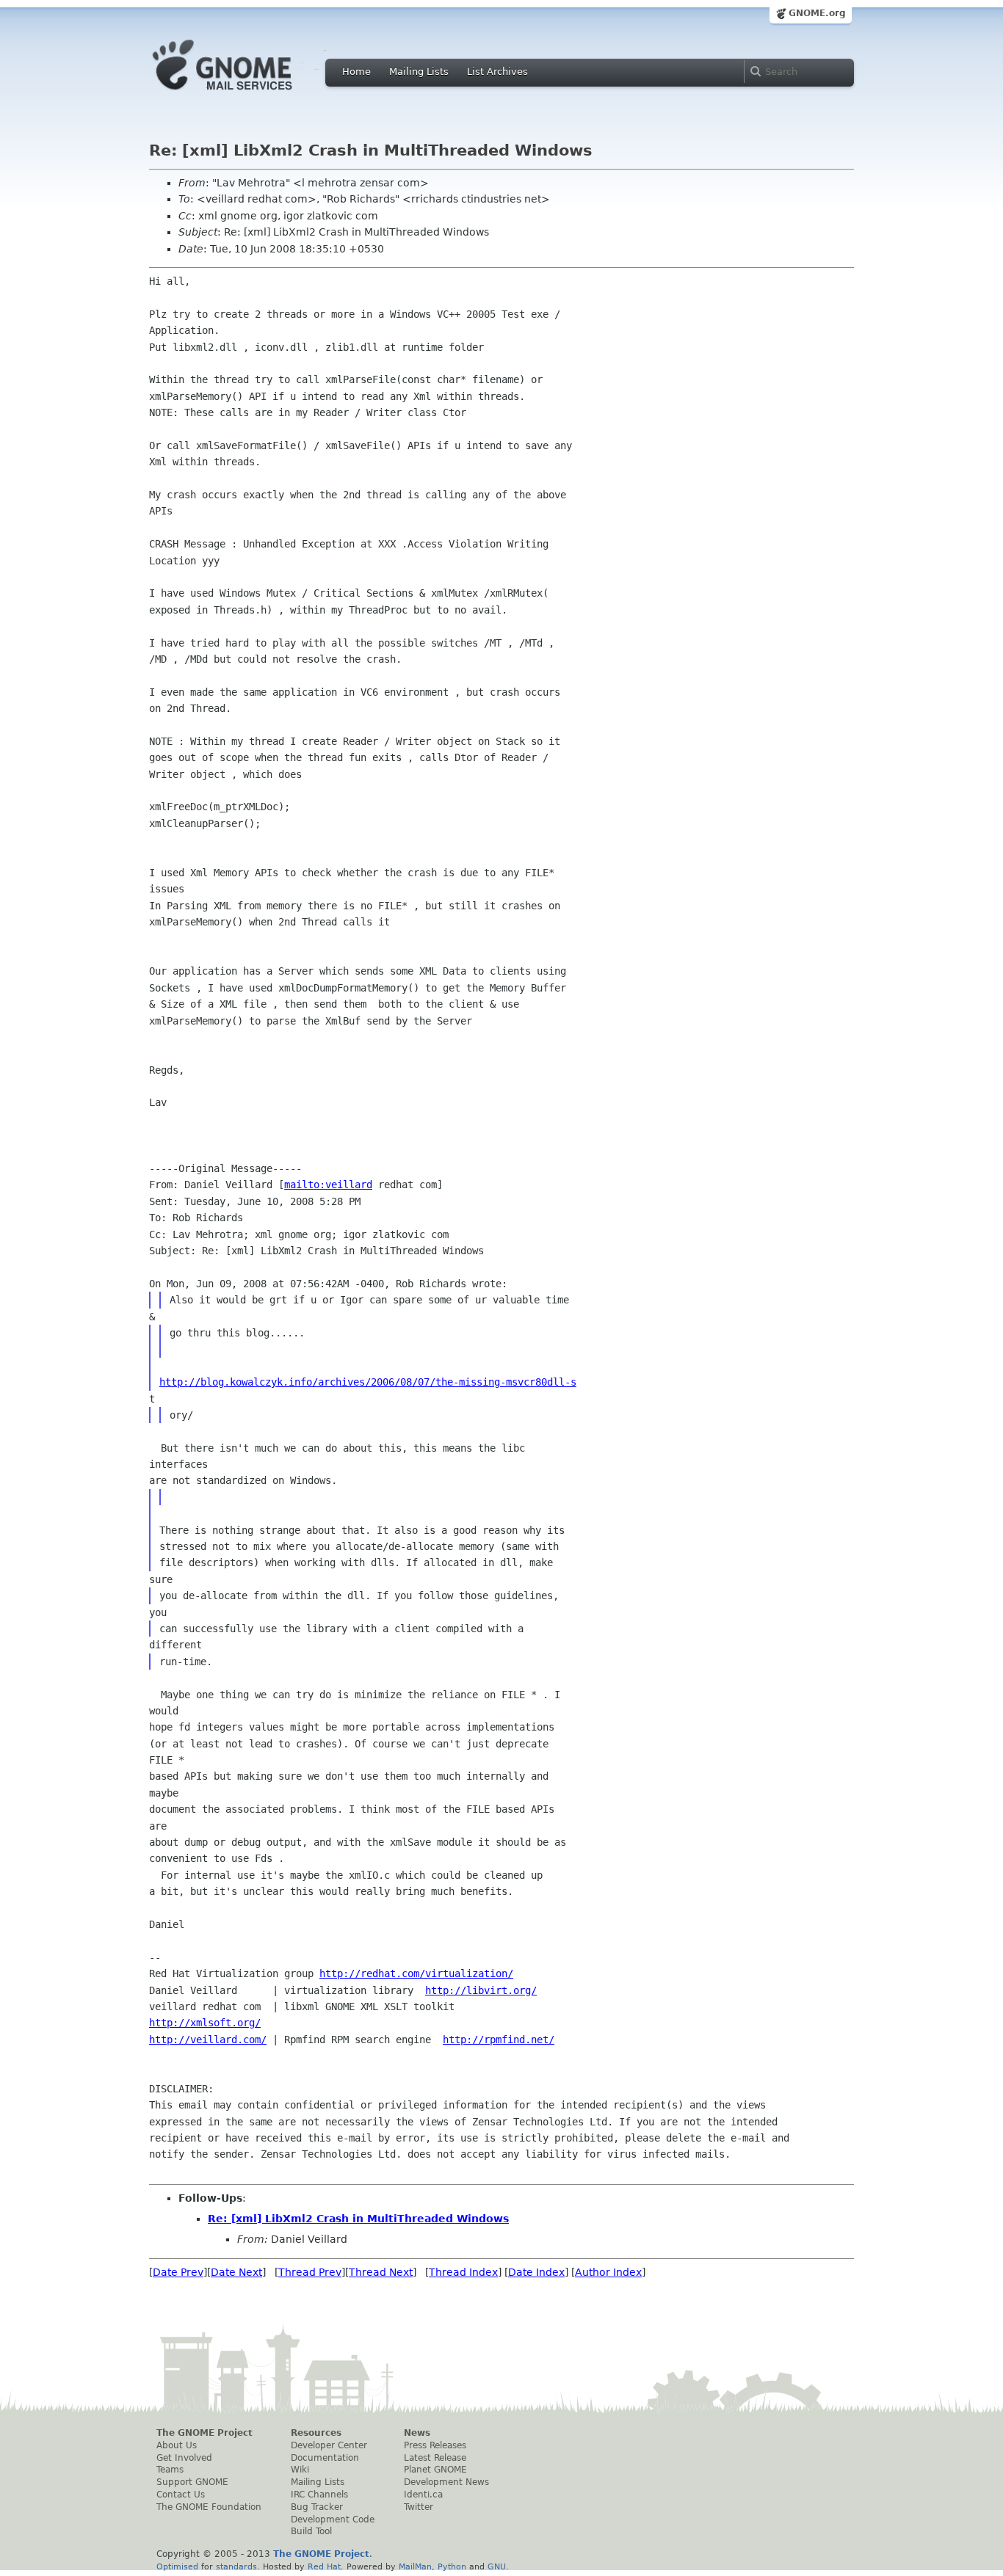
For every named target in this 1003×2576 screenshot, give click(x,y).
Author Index (608, 2272)
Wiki (300, 2470)
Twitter (419, 2507)
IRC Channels (319, 2495)
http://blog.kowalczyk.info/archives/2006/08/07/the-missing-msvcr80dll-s (368, 1382)
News (417, 2433)
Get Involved (184, 2458)
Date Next (236, 2272)
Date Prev (178, 2272)
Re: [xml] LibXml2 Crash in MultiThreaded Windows (358, 2219)
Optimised (177, 2566)
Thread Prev (310, 2272)
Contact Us (181, 2495)
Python (452, 2566)
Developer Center (329, 2445)
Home (356, 72)
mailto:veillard (328, 1185)
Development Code (333, 2519)
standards (236, 2566)
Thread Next (381, 2272)
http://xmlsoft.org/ (205, 2023)
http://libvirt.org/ (481, 1990)
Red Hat (324, 2566)
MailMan (415, 2566)
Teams (170, 2470)
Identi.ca (423, 2495)
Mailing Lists (419, 72)
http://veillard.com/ (208, 2040)
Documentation (325, 2458)
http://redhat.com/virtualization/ (416, 1973)
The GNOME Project (204, 2433)
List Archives (497, 72)
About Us (177, 2445)
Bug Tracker (317, 2507)
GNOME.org (817, 13)
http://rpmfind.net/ (499, 2040)
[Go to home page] (245, 94)
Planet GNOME (435, 2470)
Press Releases (435, 2445)
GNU (497, 2566)
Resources (316, 2433)
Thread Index (463, 2272)
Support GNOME (192, 2482)
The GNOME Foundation (209, 2507)
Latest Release (435, 2458)
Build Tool (311, 2531)
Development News (446, 2482)
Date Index (536, 2272)
